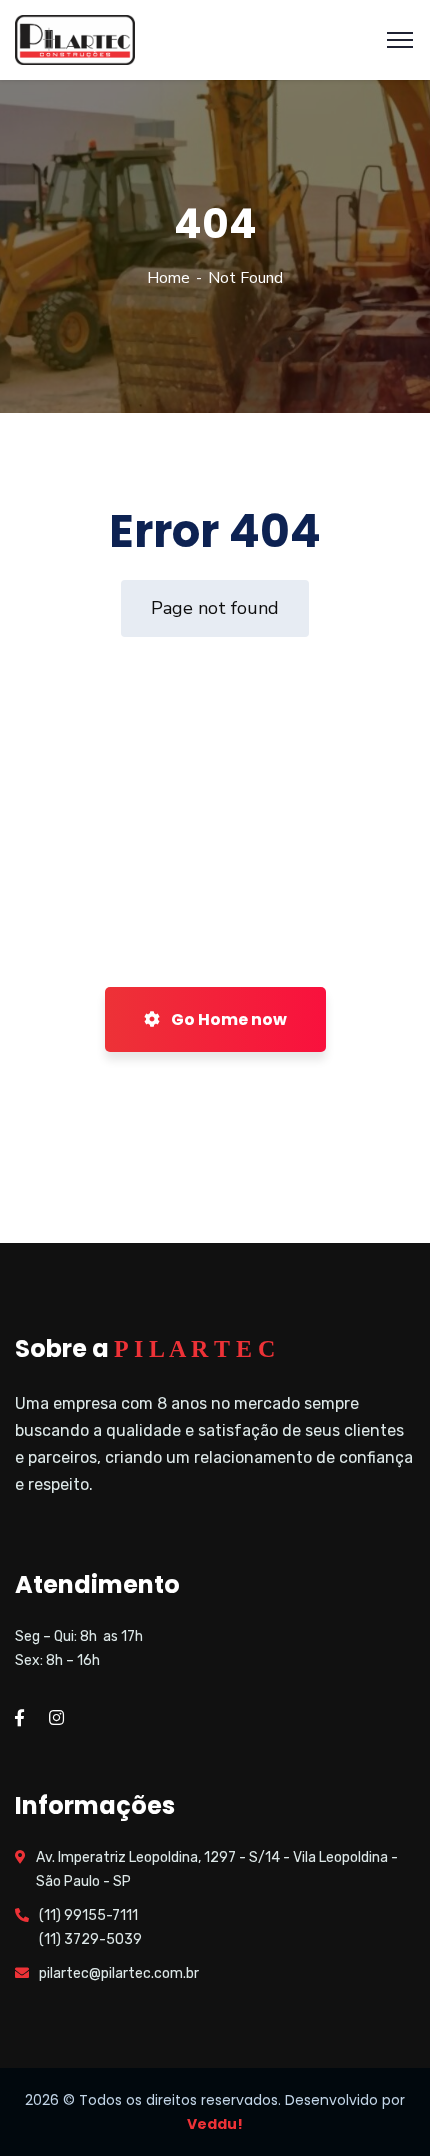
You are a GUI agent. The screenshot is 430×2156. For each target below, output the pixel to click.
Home (168, 278)
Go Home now (227, 1019)
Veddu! (215, 2124)
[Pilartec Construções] (75, 39)
